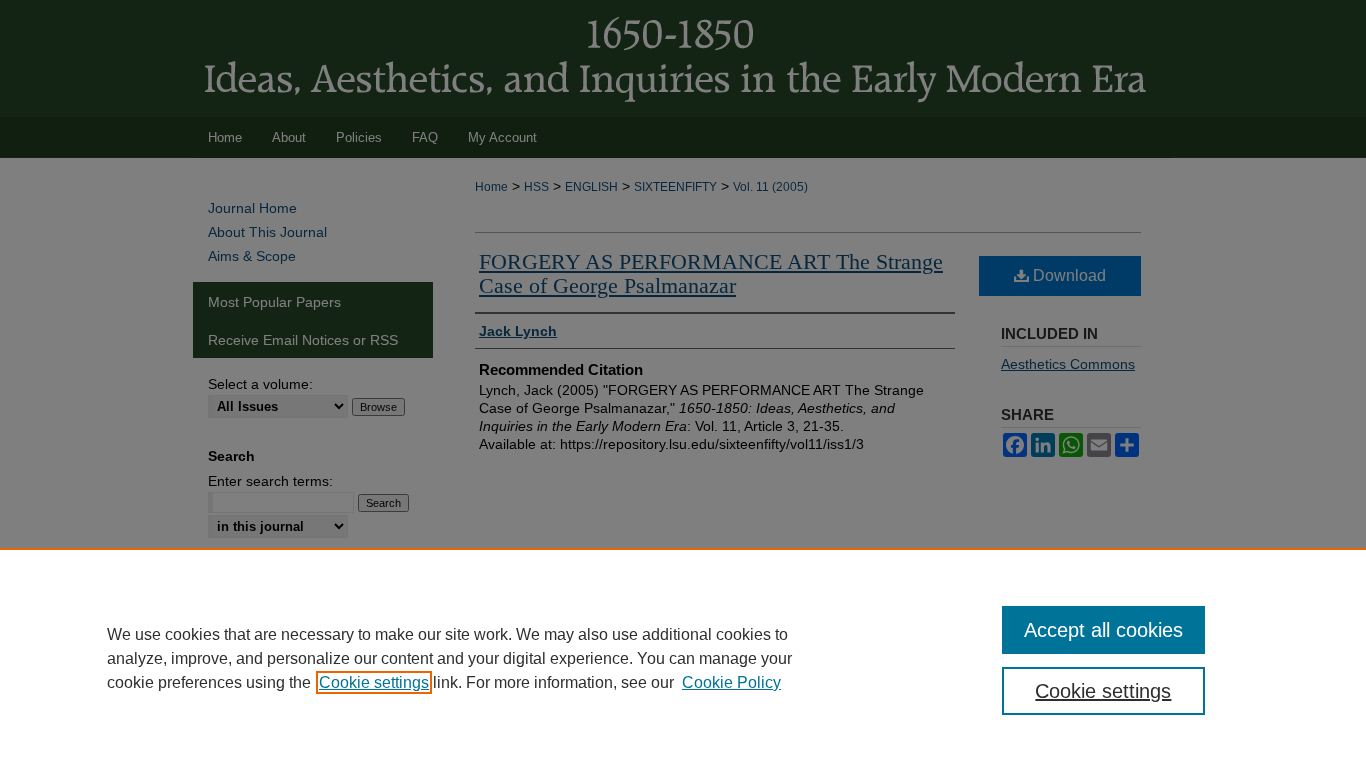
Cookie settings (374, 682)
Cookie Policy (731, 682)
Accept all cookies (1103, 630)
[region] (683, 658)
